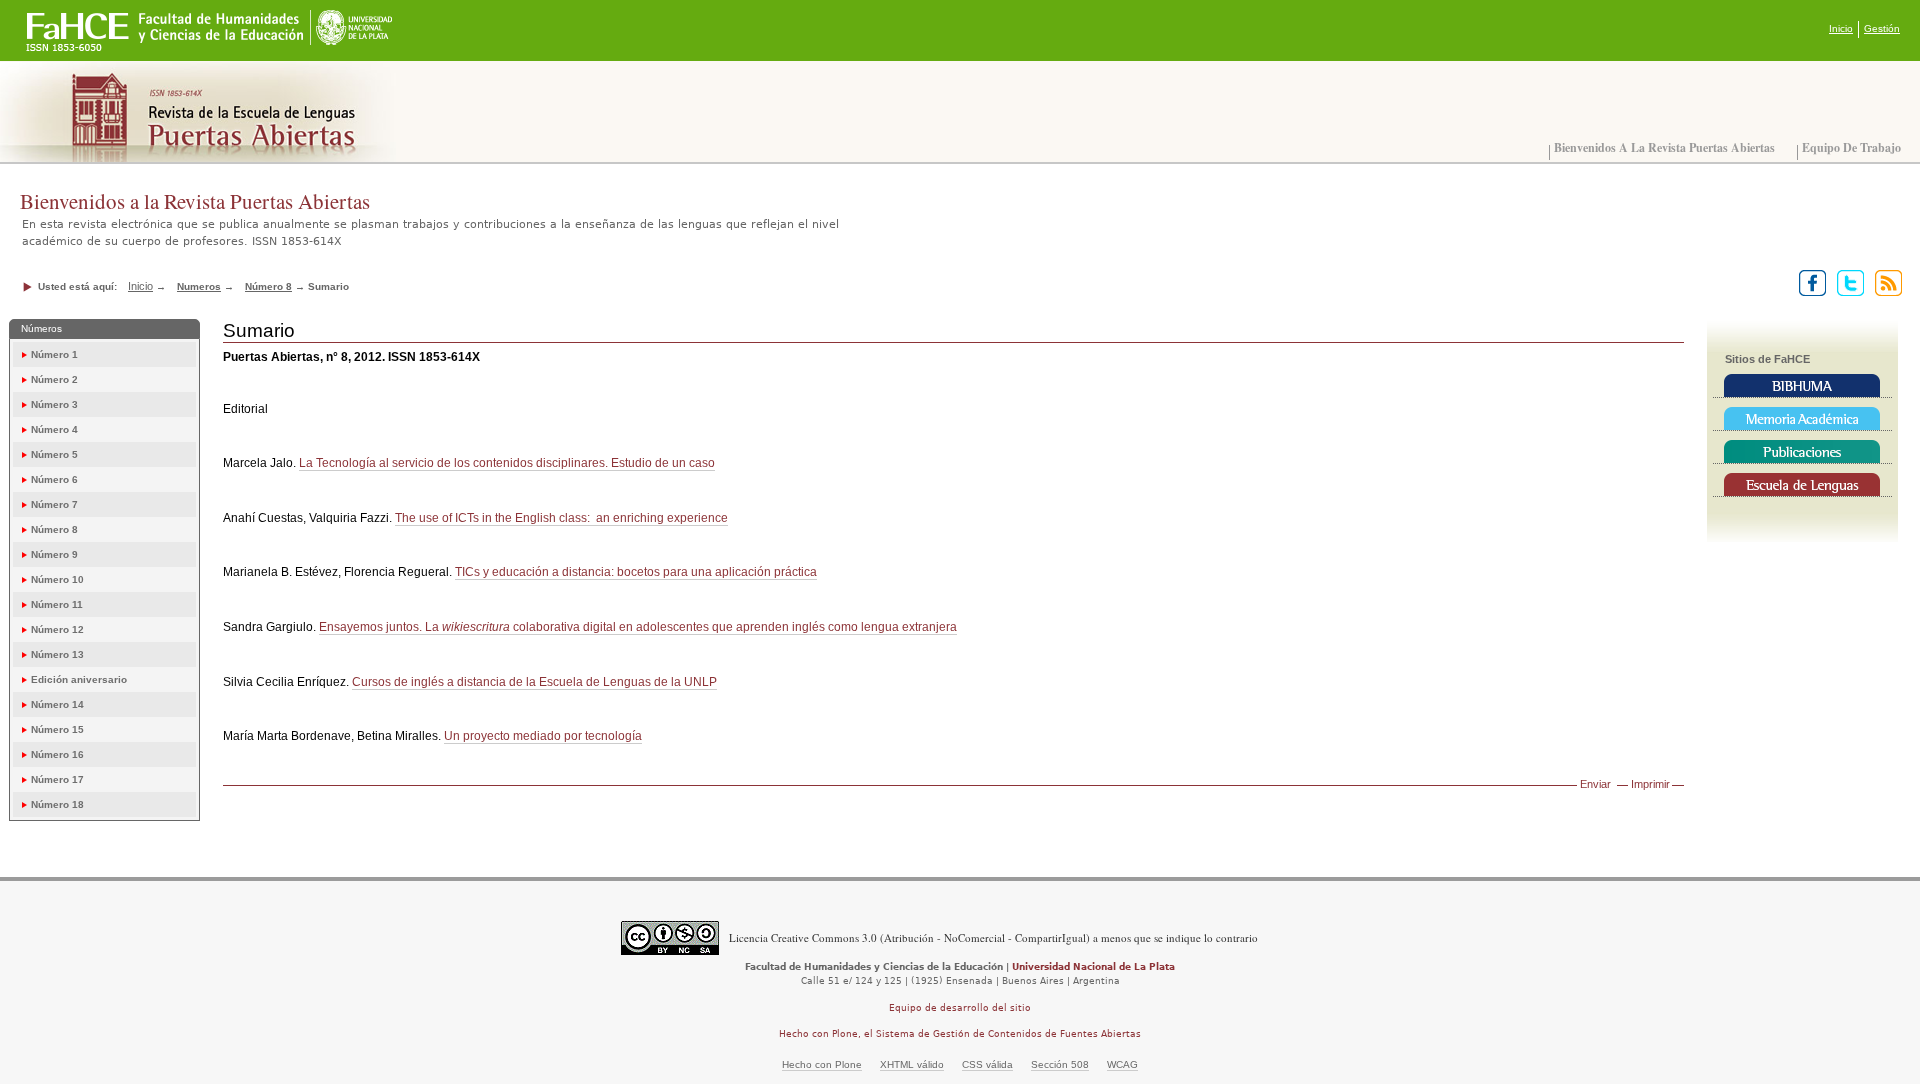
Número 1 (54, 354)
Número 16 (57, 754)
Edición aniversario (79, 679)
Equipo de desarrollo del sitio (960, 1008)
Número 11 (57, 604)
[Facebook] (1808, 282)
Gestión (1882, 28)
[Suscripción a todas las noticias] (1884, 282)
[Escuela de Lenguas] (1802, 485)
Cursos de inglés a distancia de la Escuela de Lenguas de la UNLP (534, 682)
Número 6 (54, 479)
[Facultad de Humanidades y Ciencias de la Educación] (78, 21)
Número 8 (268, 286)
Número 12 (57, 629)
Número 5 (54, 454)
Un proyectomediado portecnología (543, 736)
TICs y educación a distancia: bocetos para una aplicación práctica (636, 572)
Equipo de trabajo (1851, 147)
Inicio (1841, 28)
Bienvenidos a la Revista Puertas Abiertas (1664, 147)
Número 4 (54, 429)
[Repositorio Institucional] (1802, 419)
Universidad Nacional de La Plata (1093, 967)
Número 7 (54, 504)
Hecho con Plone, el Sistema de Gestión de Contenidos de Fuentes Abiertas (960, 1034)
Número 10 (57, 579)
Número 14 (57, 704)
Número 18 (57, 804)
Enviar (1595, 784)
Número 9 (54, 554)
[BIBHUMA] (1802, 386)
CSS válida (987, 1064)
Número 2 (54, 379)
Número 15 (57, 729)
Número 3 (54, 404)
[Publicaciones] (1802, 452)
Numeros (199, 286)
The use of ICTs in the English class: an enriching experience (561, 518)
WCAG (1122, 1064)
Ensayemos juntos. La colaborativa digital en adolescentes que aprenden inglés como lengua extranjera (638, 627)
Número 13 (57, 654)
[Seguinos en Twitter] (1846, 282)
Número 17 (57, 779)
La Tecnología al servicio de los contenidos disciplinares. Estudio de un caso (507, 463)
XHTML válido (912, 1064)
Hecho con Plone (822, 1064)
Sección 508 (1060, 1064)
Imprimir (1650, 784)
